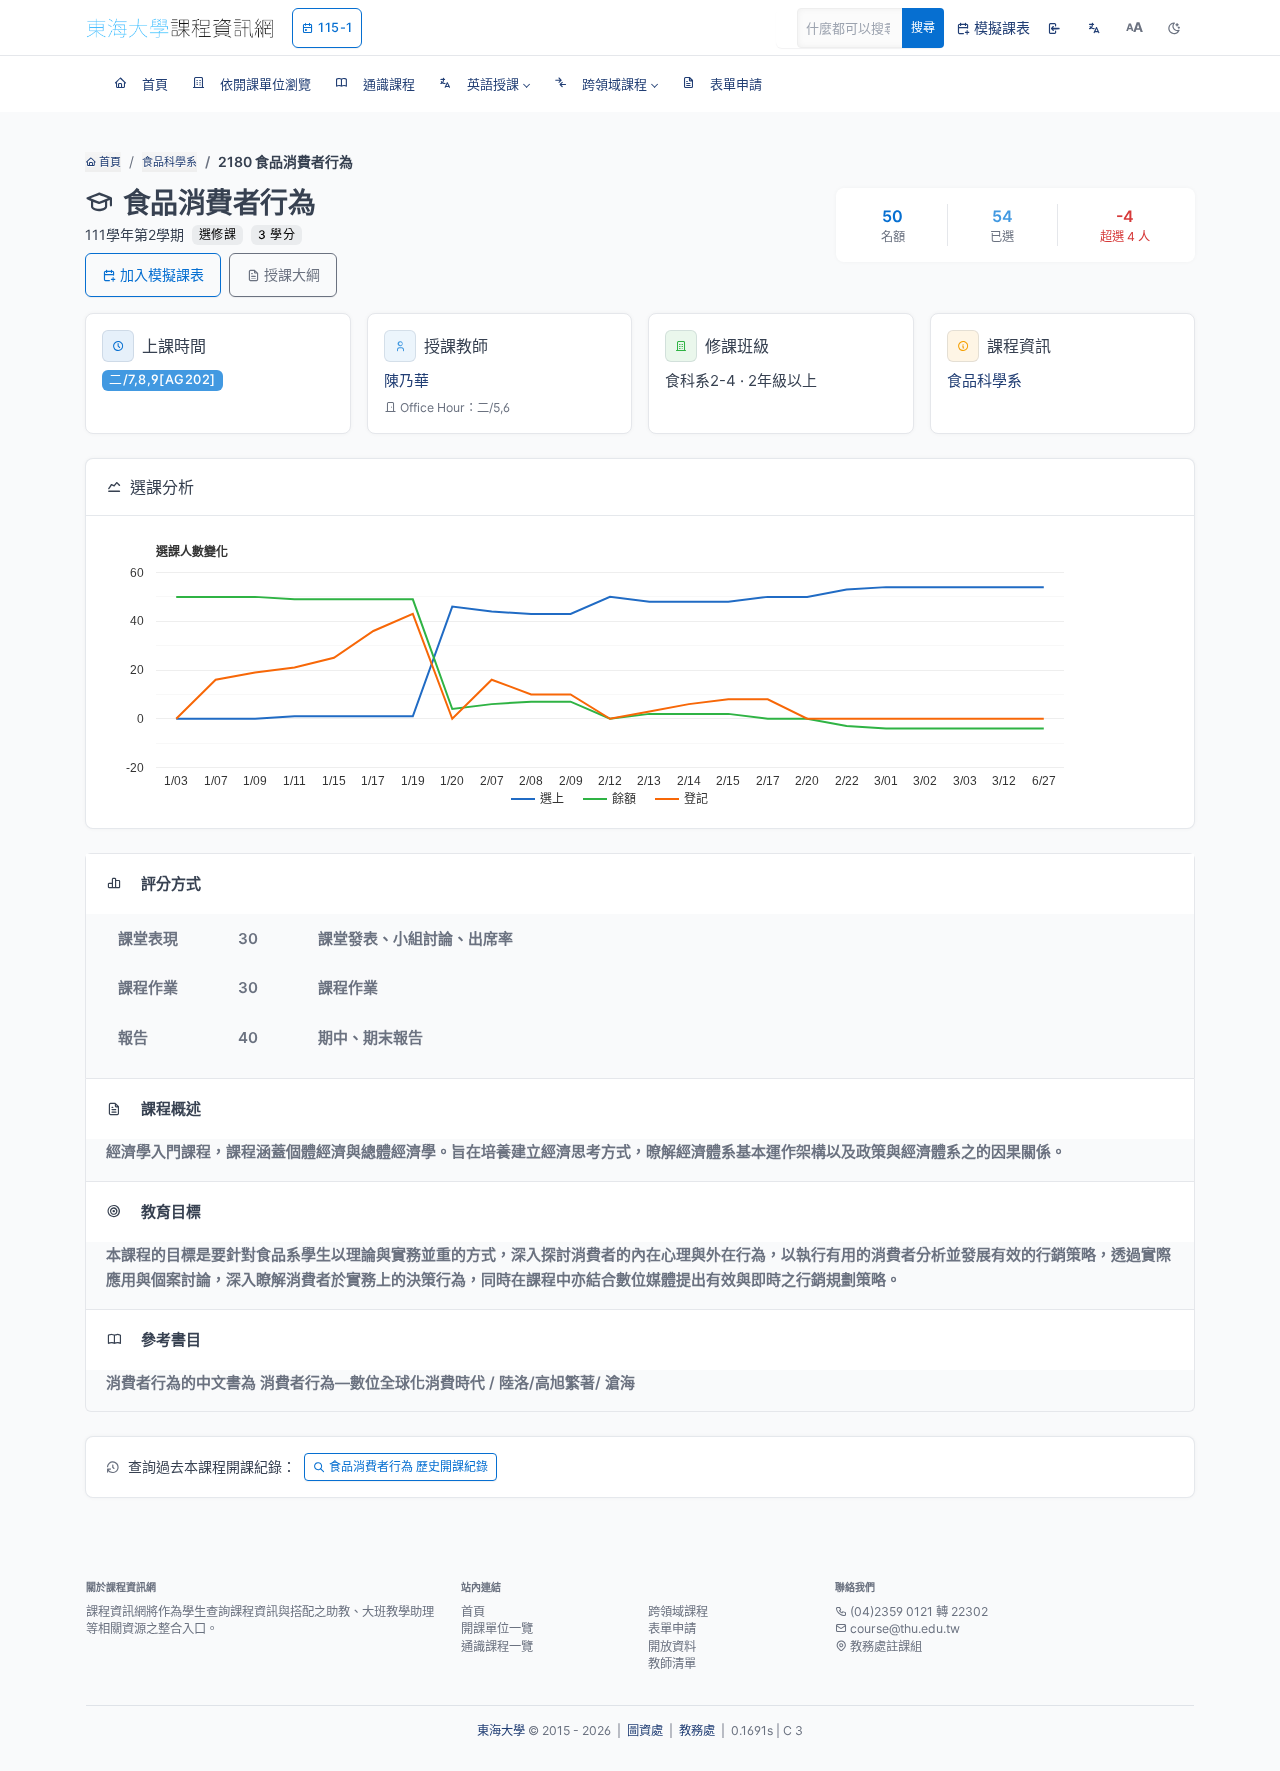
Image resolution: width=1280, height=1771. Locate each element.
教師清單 (672, 1663)
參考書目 (171, 1339)
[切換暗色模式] (1174, 28)
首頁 (108, 162)
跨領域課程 (678, 1611)
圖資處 (645, 1730)
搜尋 (923, 27)
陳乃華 (406, 380)
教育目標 (171, 1211)
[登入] (1054, 28)
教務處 (697, 1730)
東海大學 (501, 1730)
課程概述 (171, 1108)
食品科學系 (169, 162)
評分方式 (171, 883)
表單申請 (672, 1628)
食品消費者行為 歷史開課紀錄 (408, 1466)
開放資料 (672, 1646)
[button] (484, 84)
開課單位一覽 (497, 1628)
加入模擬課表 (162, 274)
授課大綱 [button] (292, 274)
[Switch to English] (1094, 28)
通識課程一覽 (497, 1646)
